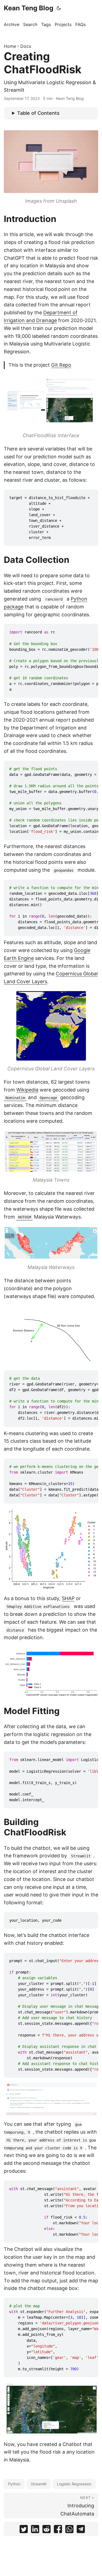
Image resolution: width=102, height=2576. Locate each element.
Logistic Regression (74, 2484)
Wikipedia (27, 1090)
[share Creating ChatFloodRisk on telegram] (81, 2530)
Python (14, 2484)
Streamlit (39, 2484)
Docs (26, 46)
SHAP (68, 1598)
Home (10, 46)
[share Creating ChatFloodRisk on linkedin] (35, 2530)
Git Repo (61, 365)
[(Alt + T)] (59, 8)
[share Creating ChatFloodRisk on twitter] (24, 2530)
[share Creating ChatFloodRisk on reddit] (47, 2530)
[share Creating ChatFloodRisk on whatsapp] (69, 2530)
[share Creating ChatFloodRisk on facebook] (58, 2530)
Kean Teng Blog (29, 8)
